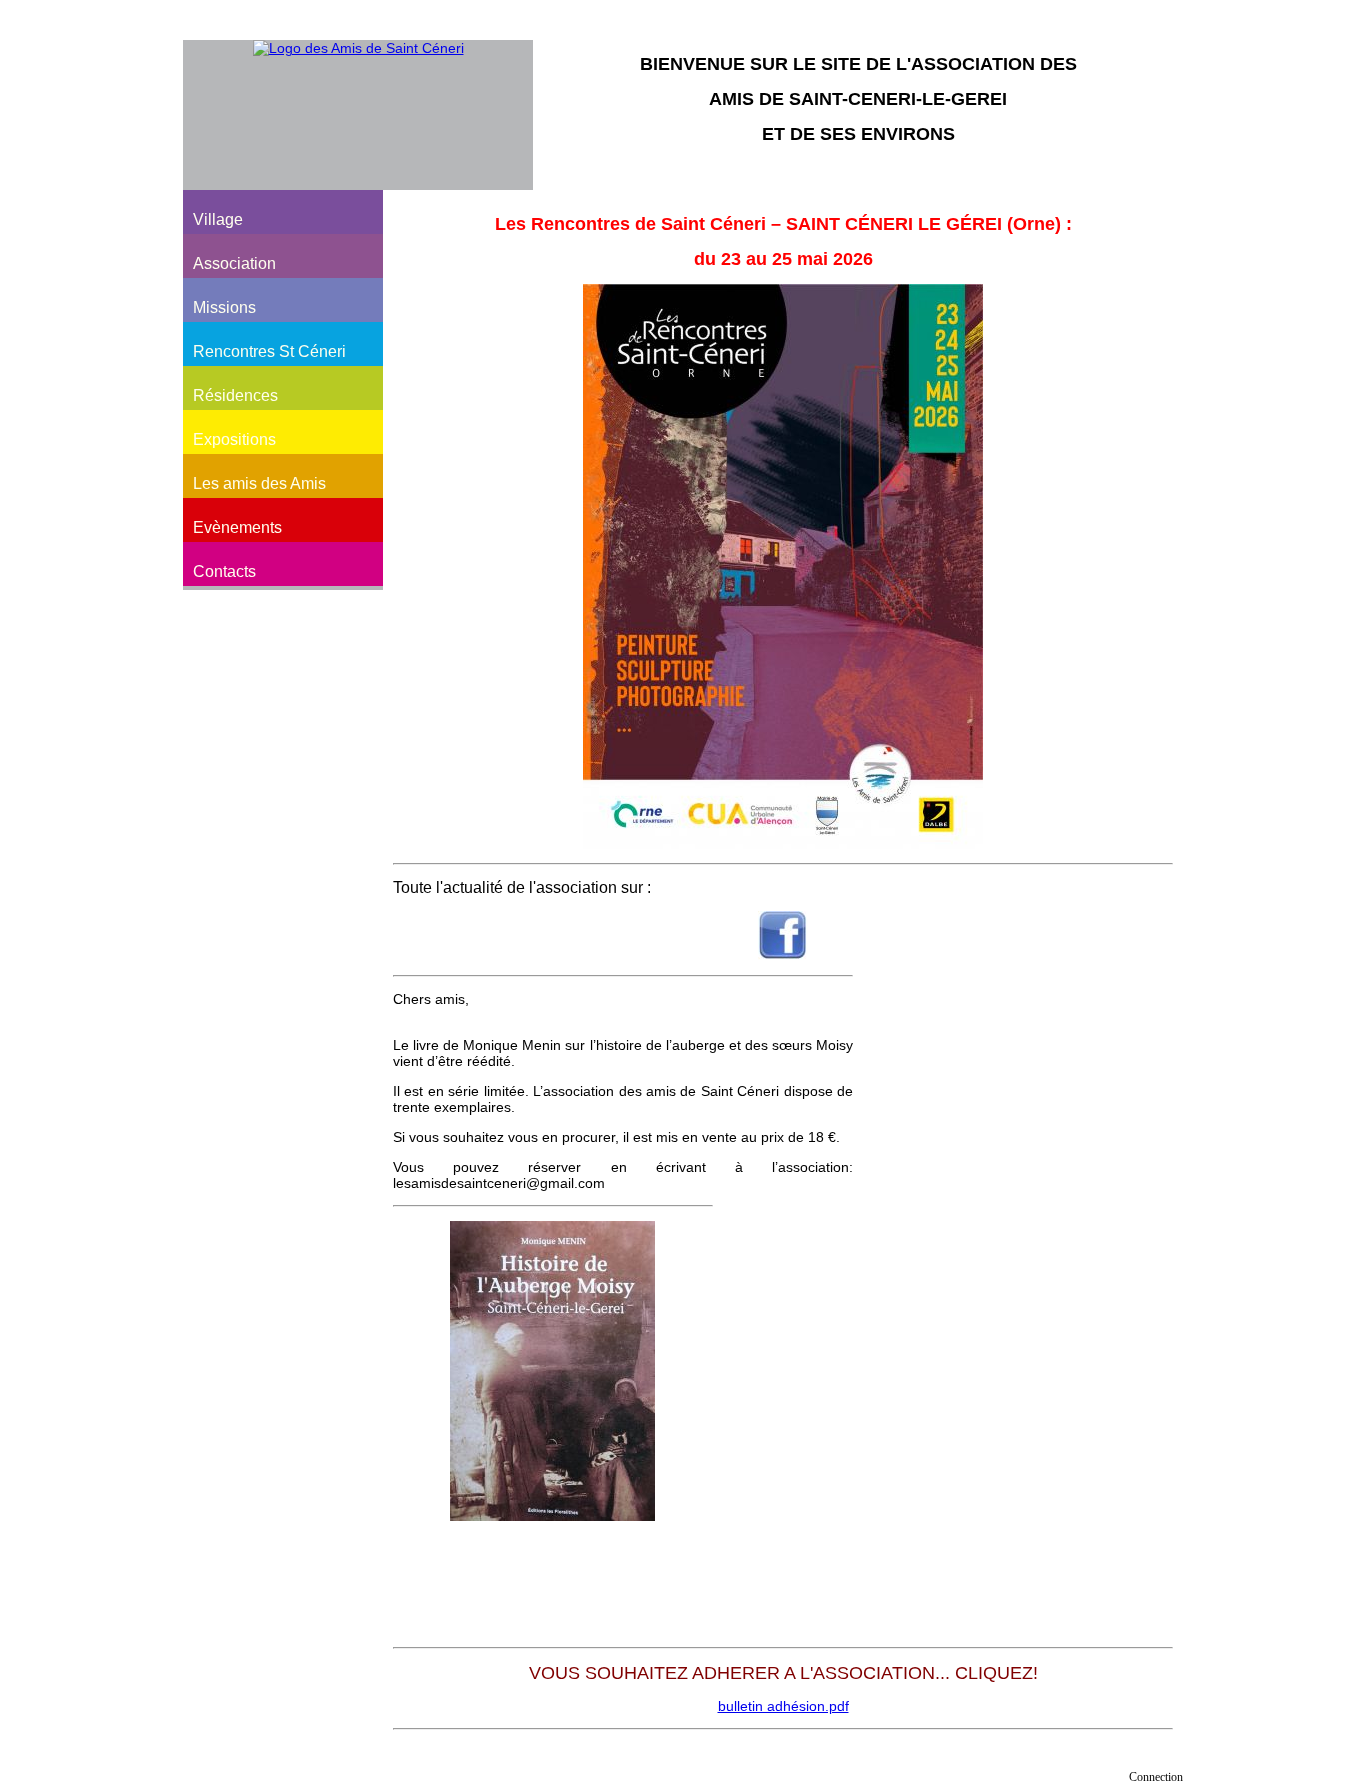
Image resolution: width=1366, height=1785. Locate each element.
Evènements (237, 527)
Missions (224, 307)
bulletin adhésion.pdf (783, 1706)
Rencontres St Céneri (269, 351)
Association (234, 263)
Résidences (235, 395)
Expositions (234, 439)
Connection (1156, 1777)
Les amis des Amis (259, 483)
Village (218, 219)
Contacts (224, 571)
